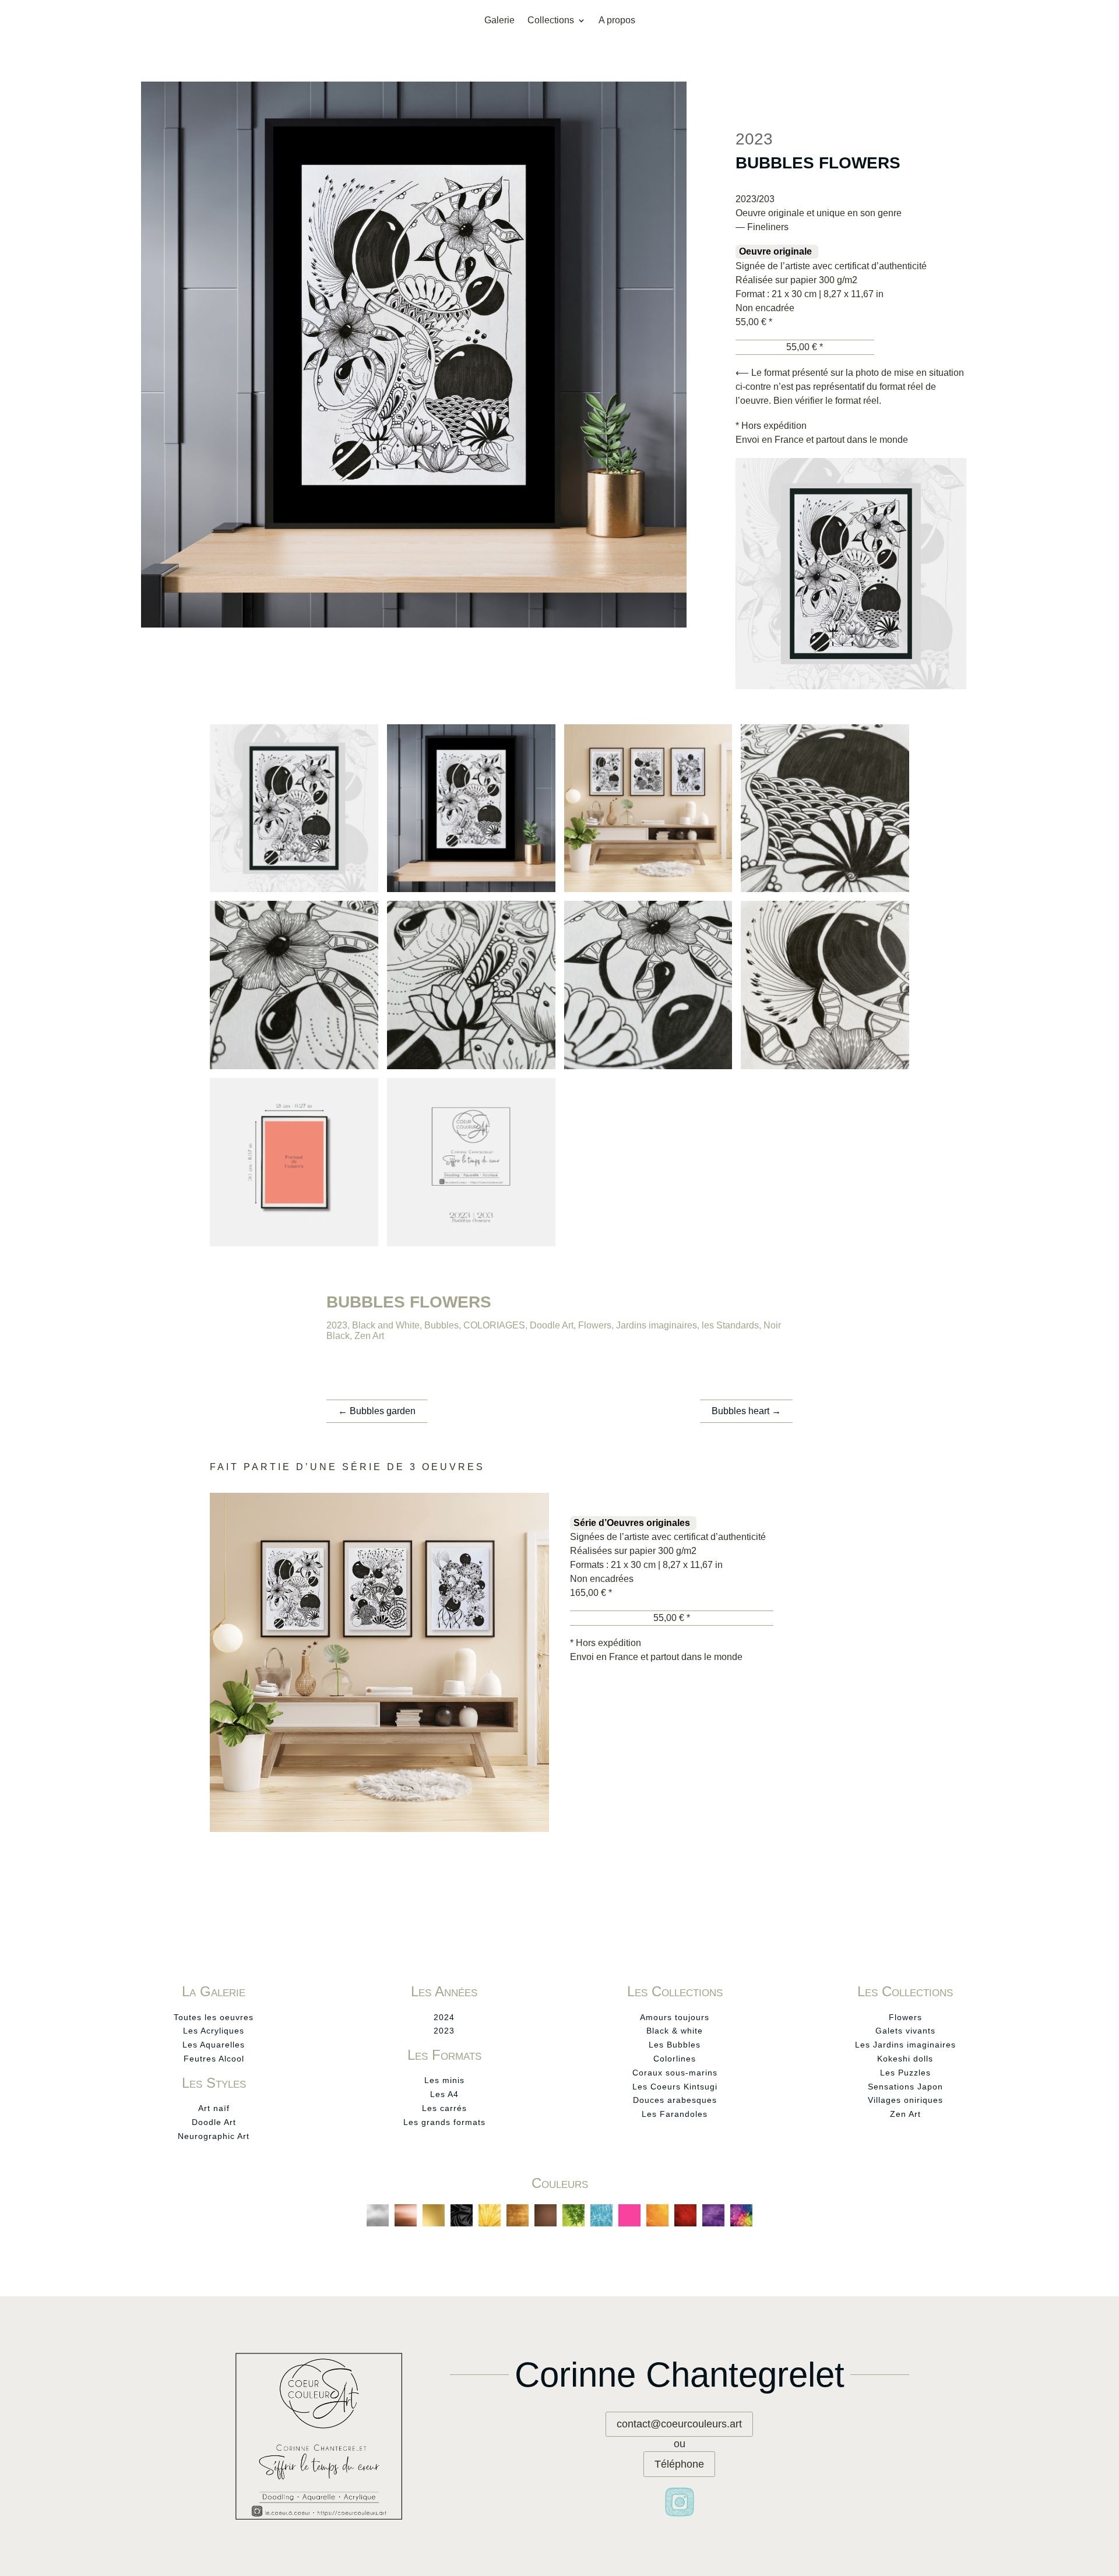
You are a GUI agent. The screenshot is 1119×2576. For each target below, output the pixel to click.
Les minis (444, 2080)
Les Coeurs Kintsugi (675, 2087)
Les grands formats (444, 2122)
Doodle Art (552, 1325)
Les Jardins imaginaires (905, 2045)
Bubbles (441, 1325)
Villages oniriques (905, 2100)
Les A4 (444, 2094)
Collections (551, 21)
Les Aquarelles (214, 2045)
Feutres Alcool (214, 2059)
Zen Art (369, 1336)
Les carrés (444, 2108)
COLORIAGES (494, 1325)
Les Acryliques (214, 2031)
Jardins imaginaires (657, 1325)
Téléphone (679, 2464)
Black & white (675, 2031)
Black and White (386, 1325)
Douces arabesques (675, 2100)
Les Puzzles (905, 2073)
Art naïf (214, 2108)
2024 (444, 2017)
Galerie (499, 21)
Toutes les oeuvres (214, 2017)
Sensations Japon (905, 2087)
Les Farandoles (675, 2114)
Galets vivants (905, 2031)
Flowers (595, 1325)
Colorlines (675, 2059)
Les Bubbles (675, 2045)
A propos (617, 21)
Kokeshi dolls (905, 2059)
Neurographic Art (214, 2136)
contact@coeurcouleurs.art (679, 2424)
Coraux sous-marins (675, 2073)
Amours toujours (675, 2017)
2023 (337, 1325)
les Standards (730, 1325)
